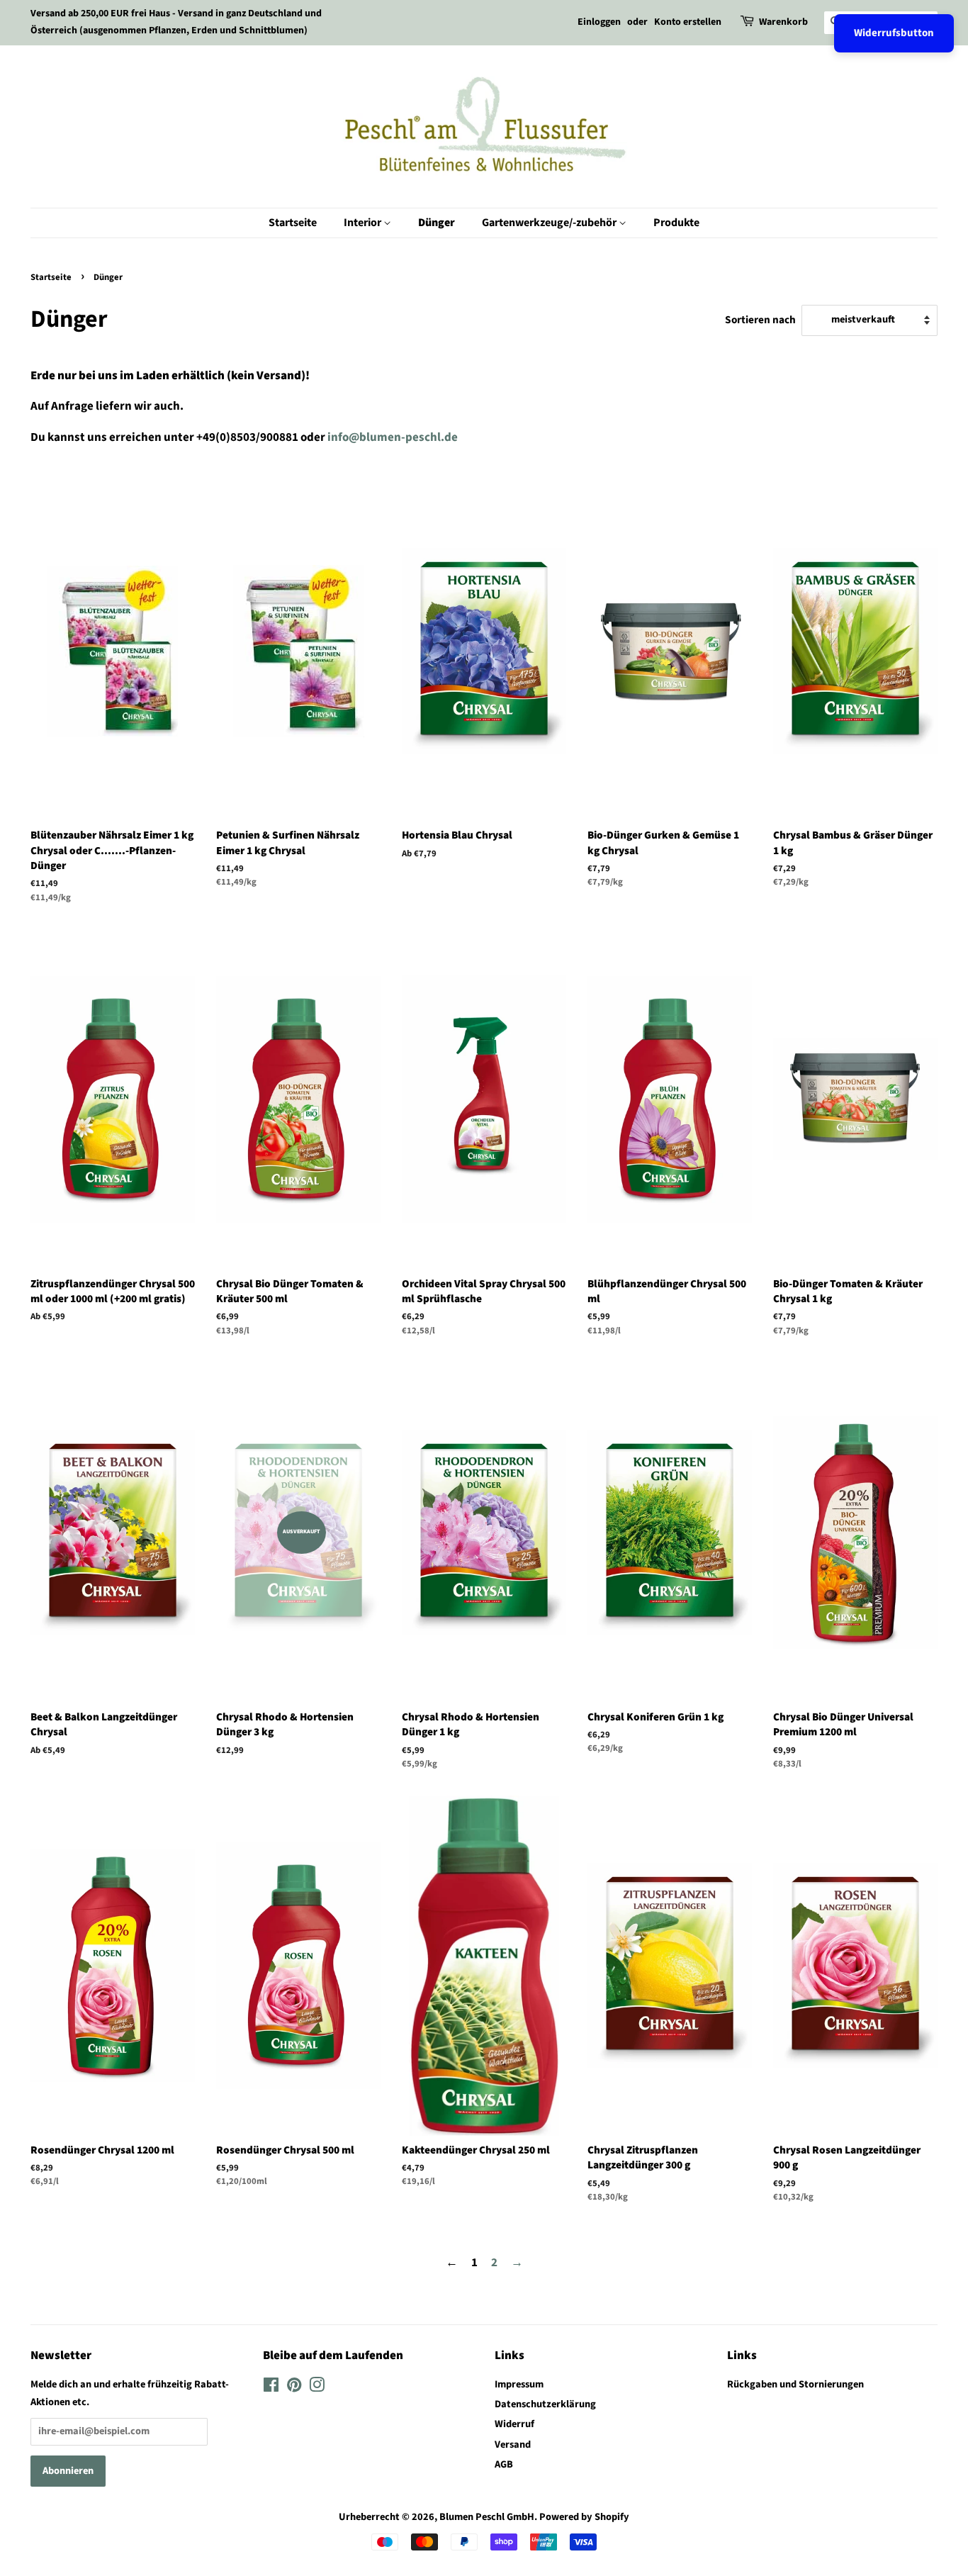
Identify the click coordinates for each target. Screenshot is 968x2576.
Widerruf (514, 2424)
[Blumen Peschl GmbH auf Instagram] (317, 2388)
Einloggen (599, 22)
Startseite (293, 223)
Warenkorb (783, 22)
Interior (364, 223)
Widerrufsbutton (894, 33)
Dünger (437, 223)
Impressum (519, 2384)
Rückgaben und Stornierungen (795, 2384)
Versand (513, 2445)
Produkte (676, 223)
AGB (504, 2464)
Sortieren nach (760, 320)
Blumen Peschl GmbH (487, 2517)
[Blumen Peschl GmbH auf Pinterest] (294, 2388)
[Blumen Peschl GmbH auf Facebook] (271, 2388)
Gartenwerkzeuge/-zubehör (550, 223)
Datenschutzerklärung (545, 2404)
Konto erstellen (688, 22)
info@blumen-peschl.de (393, 437)
